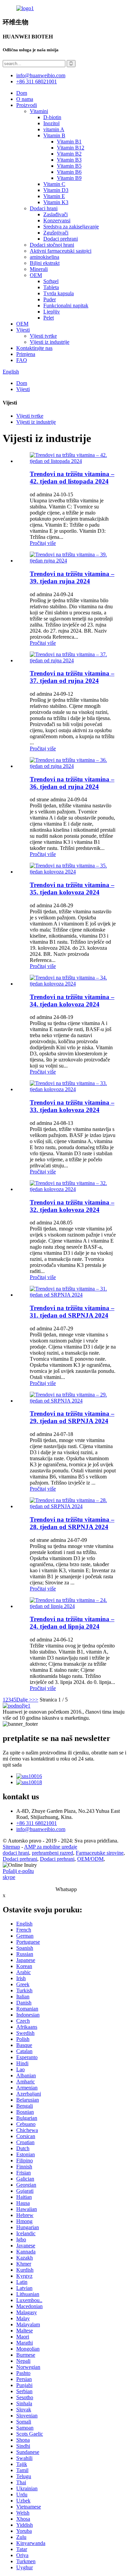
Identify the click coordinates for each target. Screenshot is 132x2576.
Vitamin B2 (69, 154)
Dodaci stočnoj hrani (52, 245)
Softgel (51, 281)
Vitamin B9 (69, 178)
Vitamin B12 (71, 148)
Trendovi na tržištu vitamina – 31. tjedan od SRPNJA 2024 (72, 1312)
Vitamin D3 (56, 190)
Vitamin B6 (69, 172)
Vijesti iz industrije (50, 342)
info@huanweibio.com (41, 1829)
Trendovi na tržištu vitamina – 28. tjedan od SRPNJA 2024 (72, 1523)
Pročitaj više (43, 543)
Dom (22, 93)
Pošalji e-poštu (18, 1871)
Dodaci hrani (44, 208)
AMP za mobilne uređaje (51, 1847)
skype (9, 1877)
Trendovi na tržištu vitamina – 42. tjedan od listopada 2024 (72, 478)
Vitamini (39, 111)
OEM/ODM (90, 1859)
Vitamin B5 (69, 166)
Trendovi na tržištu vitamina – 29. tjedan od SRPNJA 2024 (72, 1417)
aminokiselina (45, 257)
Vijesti (23, 330)
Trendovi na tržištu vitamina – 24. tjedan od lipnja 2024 (72, 1623)
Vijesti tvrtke (43, 336)
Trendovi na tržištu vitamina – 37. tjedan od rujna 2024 (72, 677)
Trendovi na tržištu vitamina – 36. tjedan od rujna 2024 (72, 783)
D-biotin (52, 117)
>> (35, 1700)
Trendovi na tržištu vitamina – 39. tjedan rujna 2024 (72, 577)
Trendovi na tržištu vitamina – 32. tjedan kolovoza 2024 (72, 1206)
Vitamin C (54, 184)
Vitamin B (54, 135)
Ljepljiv (52, 312)
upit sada (12, 1765)
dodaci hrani (16, 1853)
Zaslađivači (56, 214)
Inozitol (51, 123)
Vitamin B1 (69, 142)
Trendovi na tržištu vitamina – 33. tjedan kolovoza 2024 (72, 1106)
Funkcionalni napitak (66, 306)
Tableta (51, 287)
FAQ (22, 360)
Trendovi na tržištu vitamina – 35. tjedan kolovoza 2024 (72, 889)
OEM (36, 275)
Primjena (26, 354)
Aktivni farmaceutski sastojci (61, 251)
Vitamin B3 (69, 160)
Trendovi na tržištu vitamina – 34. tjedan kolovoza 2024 (72, 1001)
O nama (25, 99)
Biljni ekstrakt (45, 263)
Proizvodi (27, 105)
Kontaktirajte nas (34, 348)
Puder (50, 299)
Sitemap (11, 1847)
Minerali (39, 269)
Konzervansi (57, 220)
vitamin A (54, 129)
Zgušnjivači (56, 233)
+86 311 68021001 (37, 1823)
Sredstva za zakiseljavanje (71, 227)
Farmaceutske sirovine (100, 1853)
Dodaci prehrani (61, 239)
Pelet (49, 318)
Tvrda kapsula (59, 293)
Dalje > (24, 1700)
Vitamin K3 (56, 202)
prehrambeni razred (52, 1853)
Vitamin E (54, 196)
